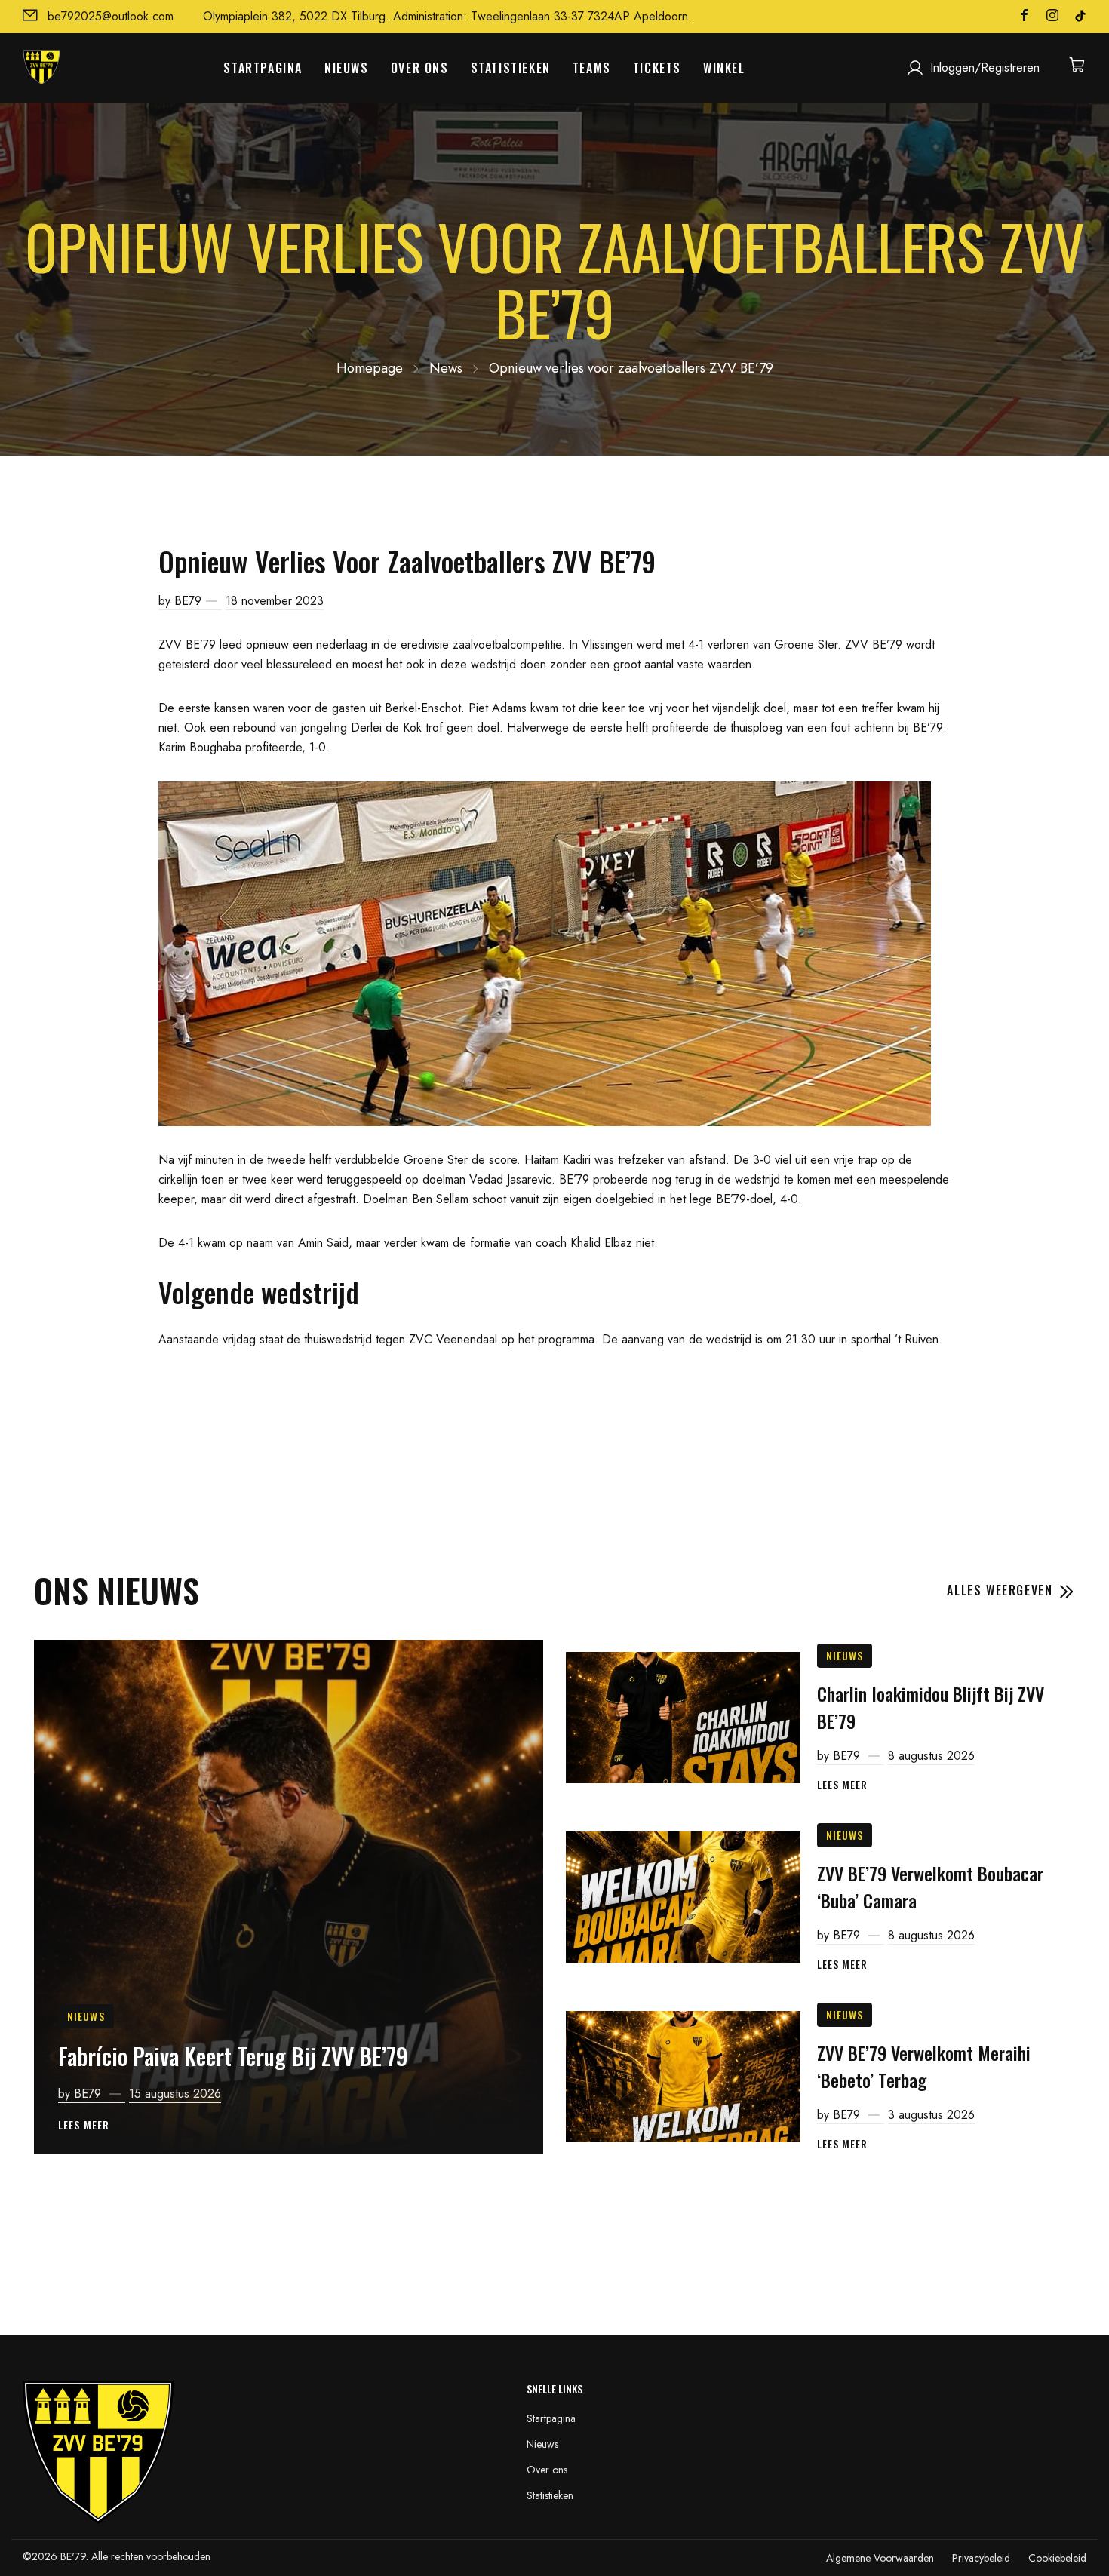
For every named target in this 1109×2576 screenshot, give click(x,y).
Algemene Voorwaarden (880, 2558)
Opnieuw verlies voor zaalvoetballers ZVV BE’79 (631, 368)
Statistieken (511, 68)
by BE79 (180, 601)
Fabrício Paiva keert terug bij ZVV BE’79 (233, 2056)
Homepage (370, 368)
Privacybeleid (981, 2558)
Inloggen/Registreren (985, 68)
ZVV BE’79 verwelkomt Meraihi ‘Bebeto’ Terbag (924, 2066)
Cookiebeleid (1057, 2558)
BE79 (848, 1756)
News (446, 368)
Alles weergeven (1002, 1590)
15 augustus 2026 (175, 2094)
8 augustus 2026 (931, 1756)
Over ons (420, 68)
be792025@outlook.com (111, 16)
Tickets (657, 68)
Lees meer (84, 2125)
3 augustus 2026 (931, 2115)
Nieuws (347, 68)
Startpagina (263, 68)
